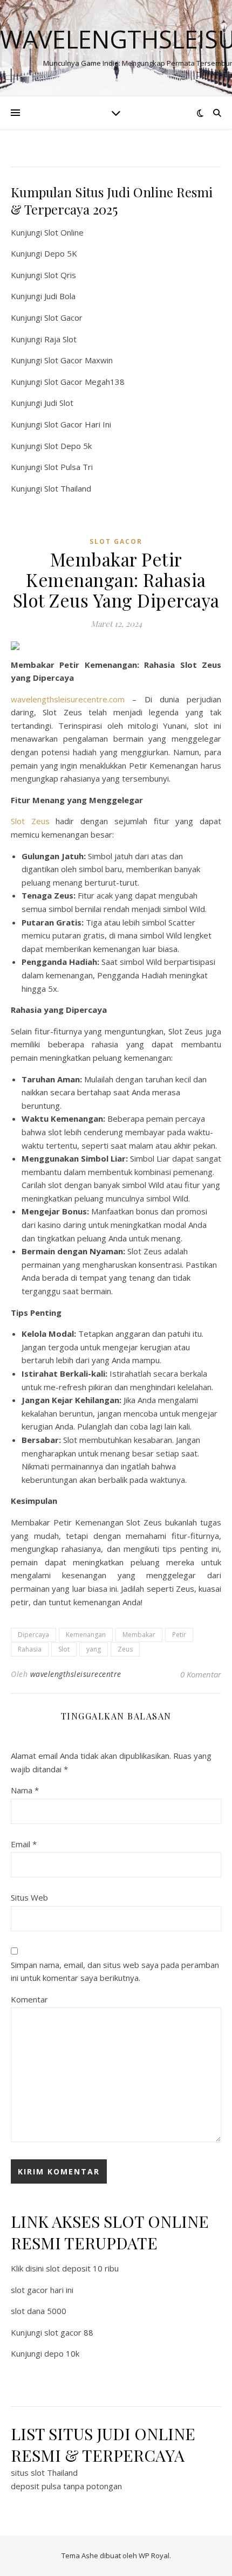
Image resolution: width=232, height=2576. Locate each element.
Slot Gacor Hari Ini (78, 424)
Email (24, 1844)
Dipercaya (33, 1635)
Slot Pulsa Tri (69, 467)
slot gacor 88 (69, 2332)
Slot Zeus (30, 821)
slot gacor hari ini (42, 2290)
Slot (64, 1649)
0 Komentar (201, 1674)
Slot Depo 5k (68, 446)
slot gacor (116, 541)
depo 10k (62, 2353)
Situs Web (29, 1897)
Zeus (125, 1649)
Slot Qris (60, 275)
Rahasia (30, 1649)
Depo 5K (61, 253)
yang (94, 1649)
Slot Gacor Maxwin (79, 360)
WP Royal (154, 2556)
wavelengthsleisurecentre (76, 1674)
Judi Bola (60, 296)
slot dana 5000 (39, 2311)
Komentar (29, 1999)
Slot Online (64, 232)
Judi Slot (59, 403)
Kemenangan (86, 1635)
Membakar (139, 1635)
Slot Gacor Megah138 (84, 382)
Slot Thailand (68, 488)
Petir (179, 1635)
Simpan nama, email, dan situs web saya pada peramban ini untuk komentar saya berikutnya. (115, 1971)
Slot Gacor (63, 317)
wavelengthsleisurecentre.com (68, 699)
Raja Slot (60, 339)
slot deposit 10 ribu (82, 2268)
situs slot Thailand (44, 2473)
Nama (25, 1790)
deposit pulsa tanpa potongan (66, 2486)
